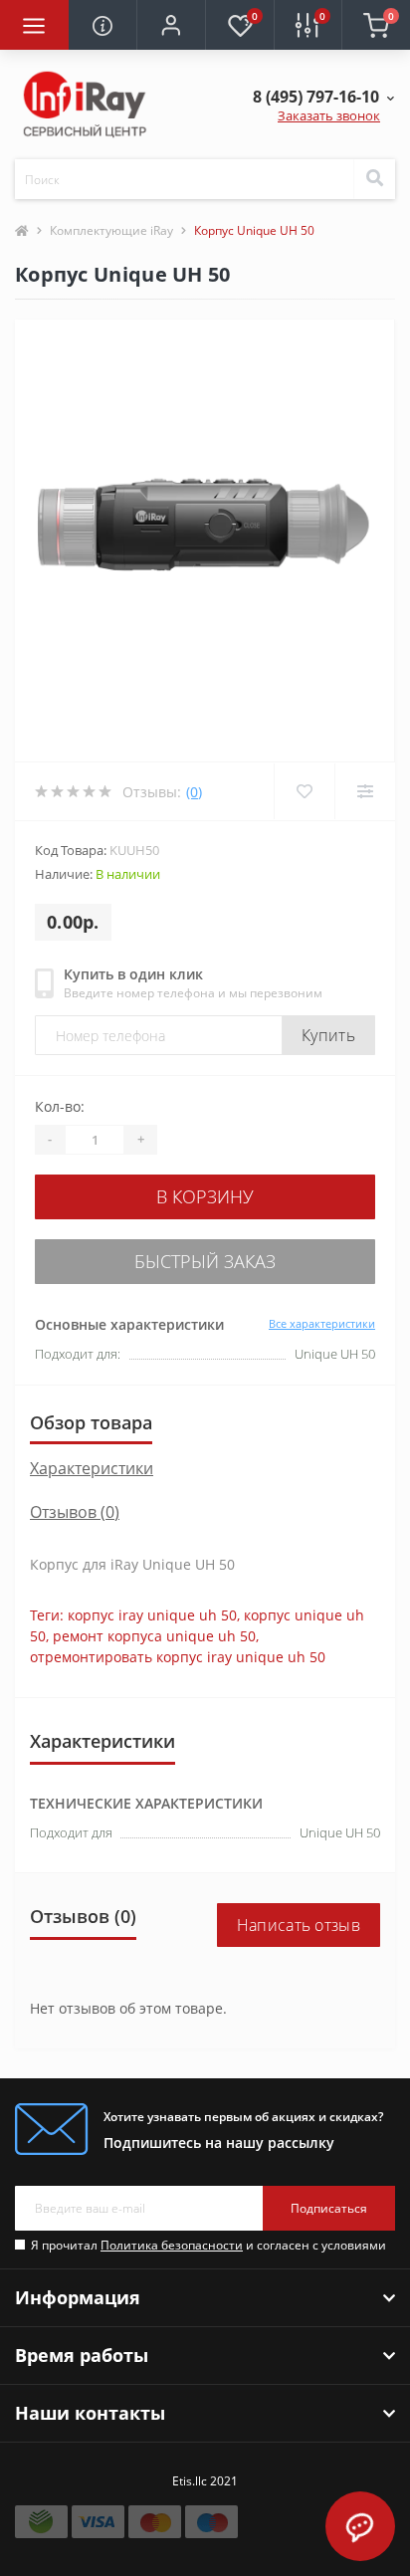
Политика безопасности (172, 2245)
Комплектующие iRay (111, 230)
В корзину (205, 1196)
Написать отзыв (299, 1925)
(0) (194, 792)
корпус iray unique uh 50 (152, 1615)
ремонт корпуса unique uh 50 (154, 1636)
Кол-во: (60, 1106)
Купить (328, 1035)
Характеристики (92, 1468)
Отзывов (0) (75, 1512)
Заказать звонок (329, 115)
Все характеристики (322, 1323)
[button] (171, 25)
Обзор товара (91, 1422)
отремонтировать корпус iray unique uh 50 (178, 1657)
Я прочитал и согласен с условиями (208, 2245)
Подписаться (329, 2208)
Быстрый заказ (205, 1261)
